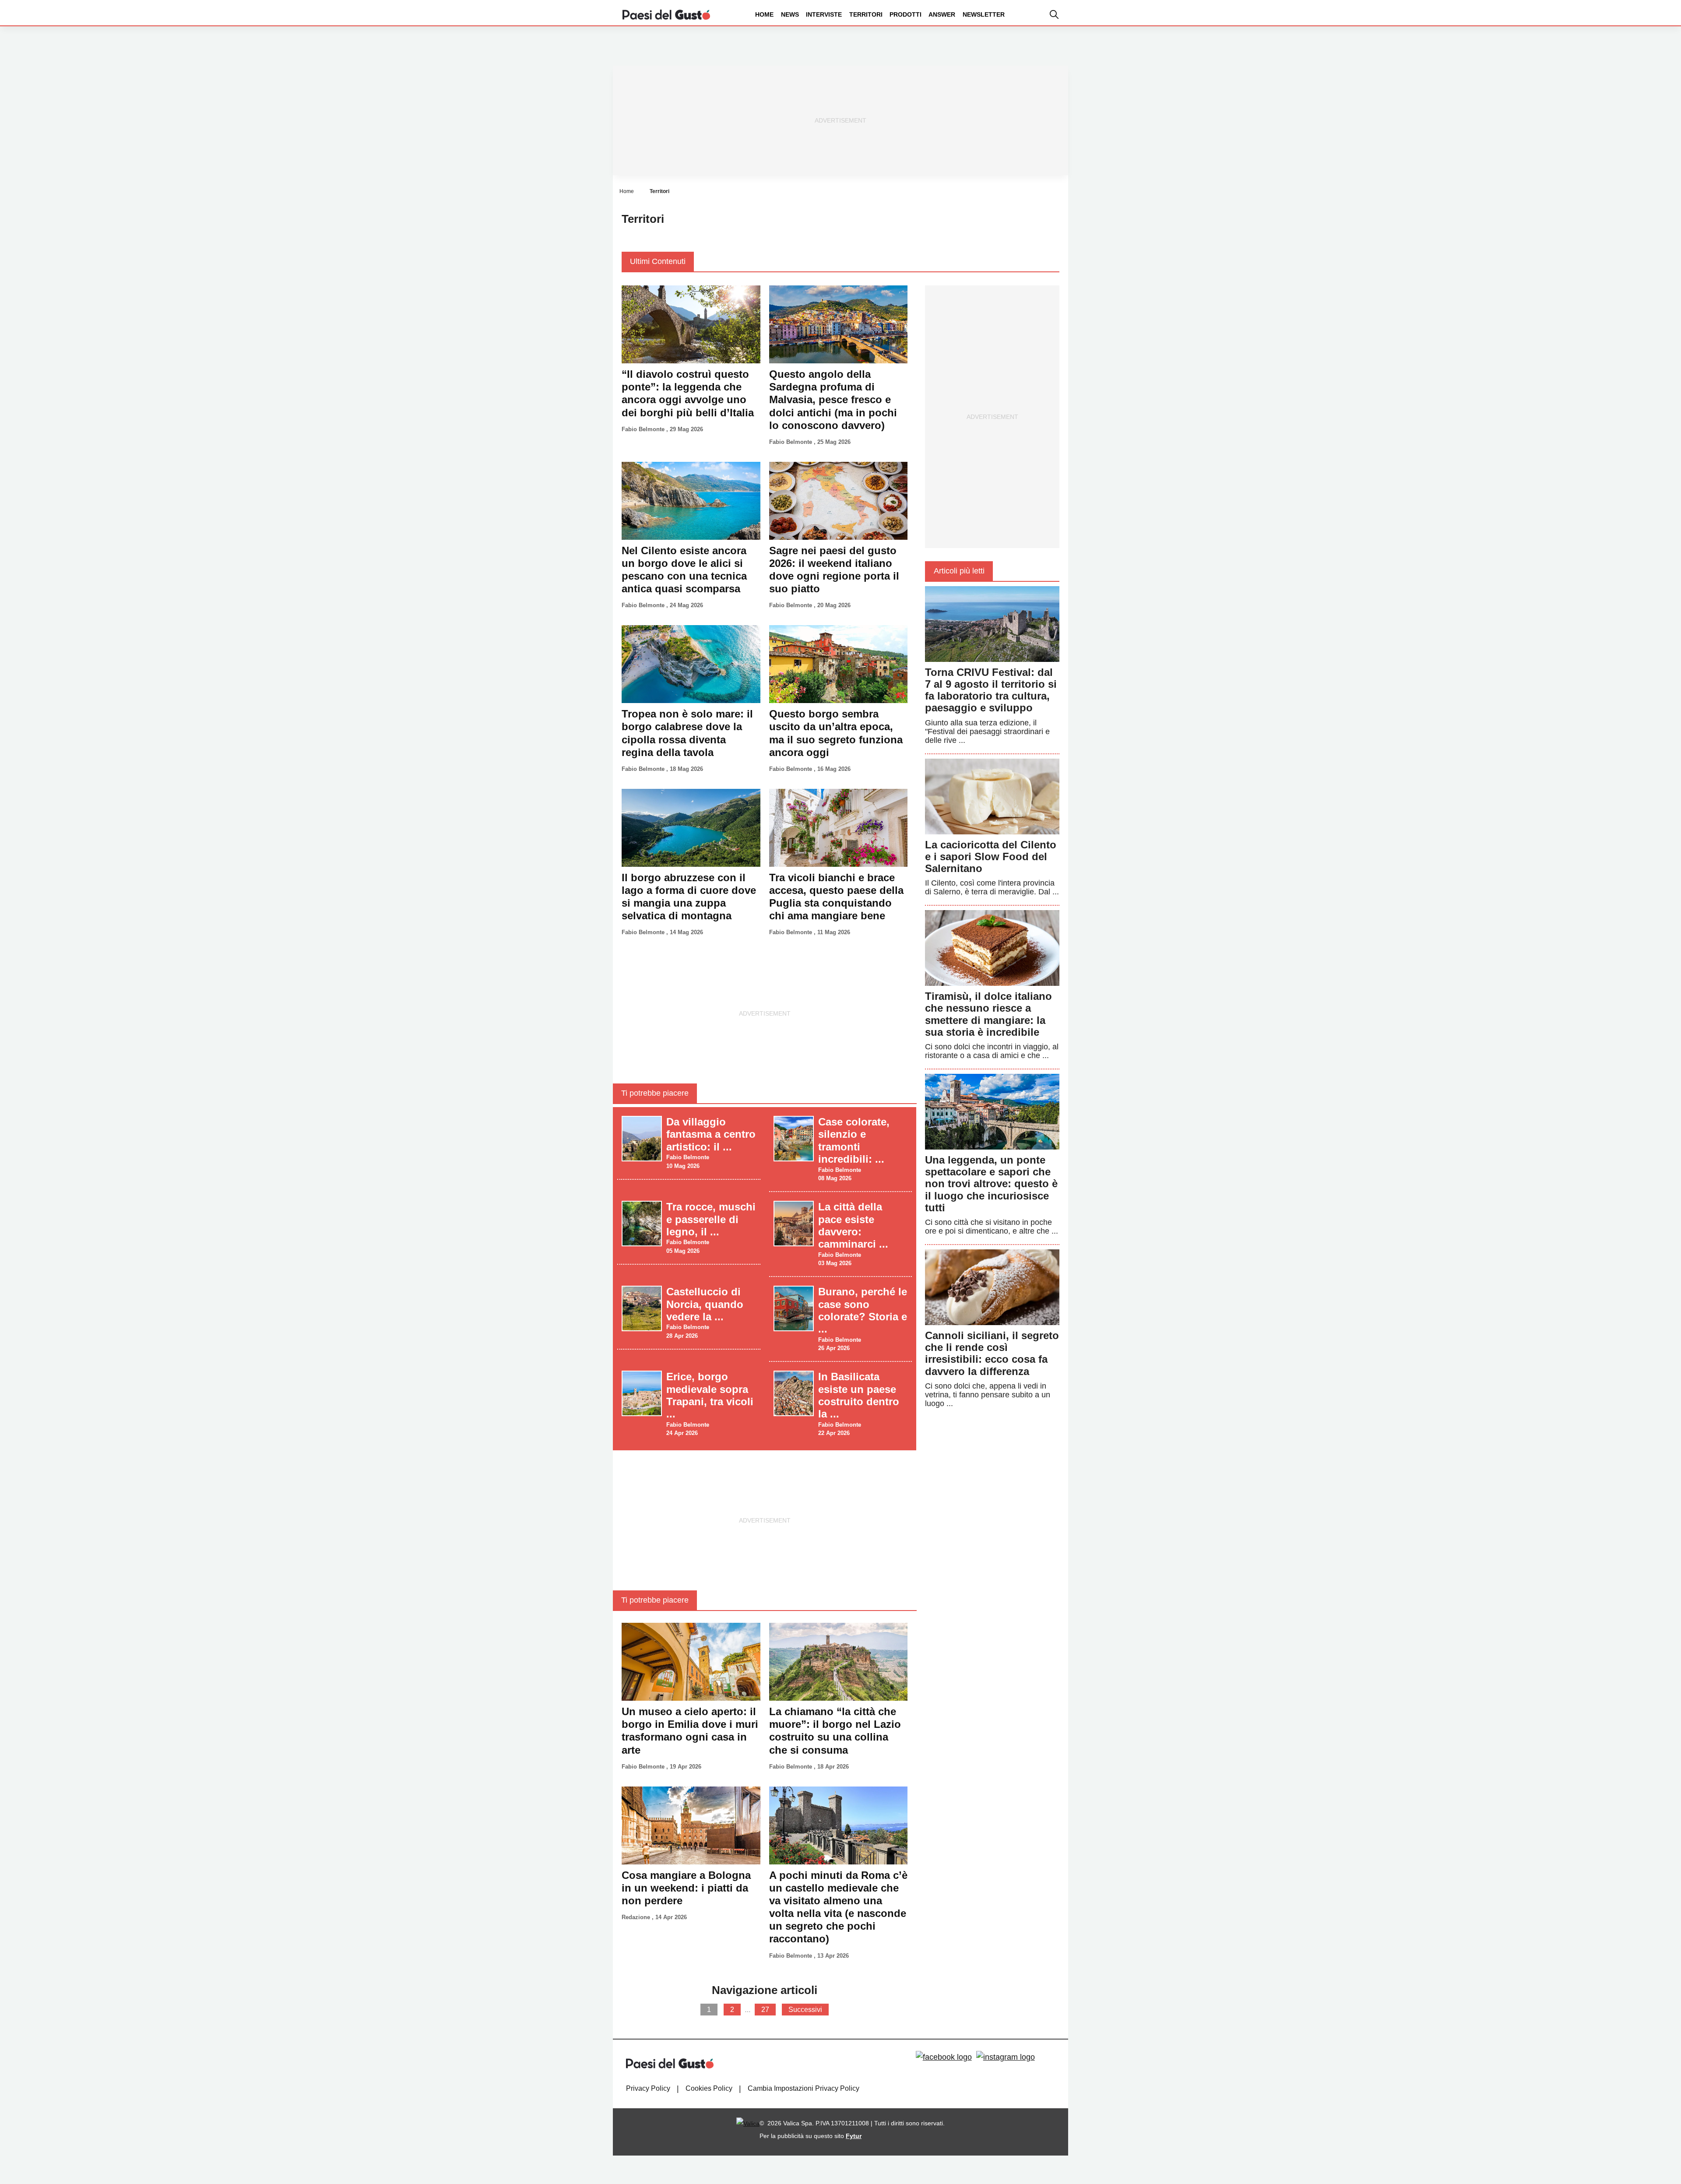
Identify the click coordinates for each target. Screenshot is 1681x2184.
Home (764, 14)
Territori (866, 14)
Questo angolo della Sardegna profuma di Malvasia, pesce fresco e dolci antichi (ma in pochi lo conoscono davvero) (833, 400)
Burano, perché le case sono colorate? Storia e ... (863, 1310)
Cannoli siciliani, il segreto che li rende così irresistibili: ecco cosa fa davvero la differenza (992, 1353)
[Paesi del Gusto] (666, 14)
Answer (942, 14)
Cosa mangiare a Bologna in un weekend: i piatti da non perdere (686, 1888)
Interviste (824, 14)
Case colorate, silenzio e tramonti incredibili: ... (854, 1140)
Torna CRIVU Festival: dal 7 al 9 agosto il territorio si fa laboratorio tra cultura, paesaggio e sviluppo (991, 690)
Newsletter (984, 14)
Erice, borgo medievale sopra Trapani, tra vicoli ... (710, 1395)
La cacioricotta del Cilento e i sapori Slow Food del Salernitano (991, 856)
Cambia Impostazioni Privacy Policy (804, 2088)
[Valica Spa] (748, 2123)
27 (765, 2010)
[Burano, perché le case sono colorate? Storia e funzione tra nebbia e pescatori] (794, 1308)
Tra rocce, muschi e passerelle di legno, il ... (711, 1219)
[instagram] (1006, 2057)
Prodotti (906, 14)
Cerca (1612, 47)
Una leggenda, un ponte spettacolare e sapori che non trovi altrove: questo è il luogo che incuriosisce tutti (991, 1184)
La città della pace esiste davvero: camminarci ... (853, 1225)
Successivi (805, 2010)
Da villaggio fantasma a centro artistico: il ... (711, 1134)
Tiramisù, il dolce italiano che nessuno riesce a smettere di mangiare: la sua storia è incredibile (988, 1014)
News (790, 14)
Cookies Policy (709, 2088)
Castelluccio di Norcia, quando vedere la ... (705, 1304)
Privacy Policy (648, 2088)
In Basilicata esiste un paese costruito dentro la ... (859, 1395)
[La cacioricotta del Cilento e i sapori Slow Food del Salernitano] (992, 796)
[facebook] (944, 2057)
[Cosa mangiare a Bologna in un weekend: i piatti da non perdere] (691, 1825)
